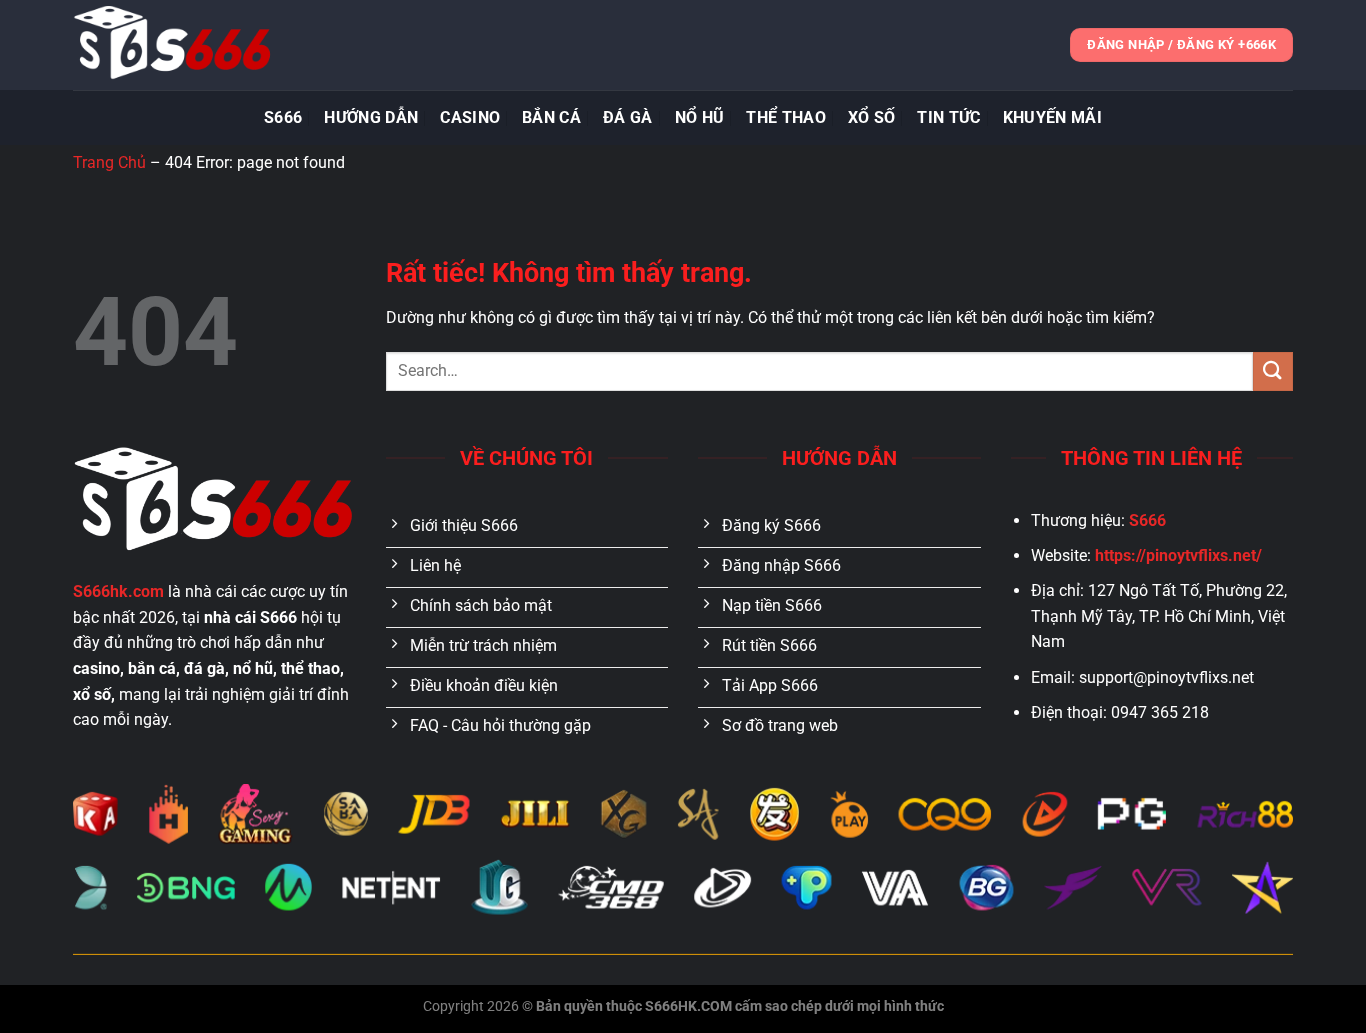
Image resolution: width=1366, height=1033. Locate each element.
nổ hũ (700, 117)
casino (470, 117)
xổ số (872, 117)
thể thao (786, 117)
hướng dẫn (371, 117)
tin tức (948, 117)
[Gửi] (1273, 371)
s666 (283, 117)
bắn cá (551, 117)
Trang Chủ (109, 162)
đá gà (628, 117)
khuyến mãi (1052, 117)
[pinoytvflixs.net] (173, 45)
